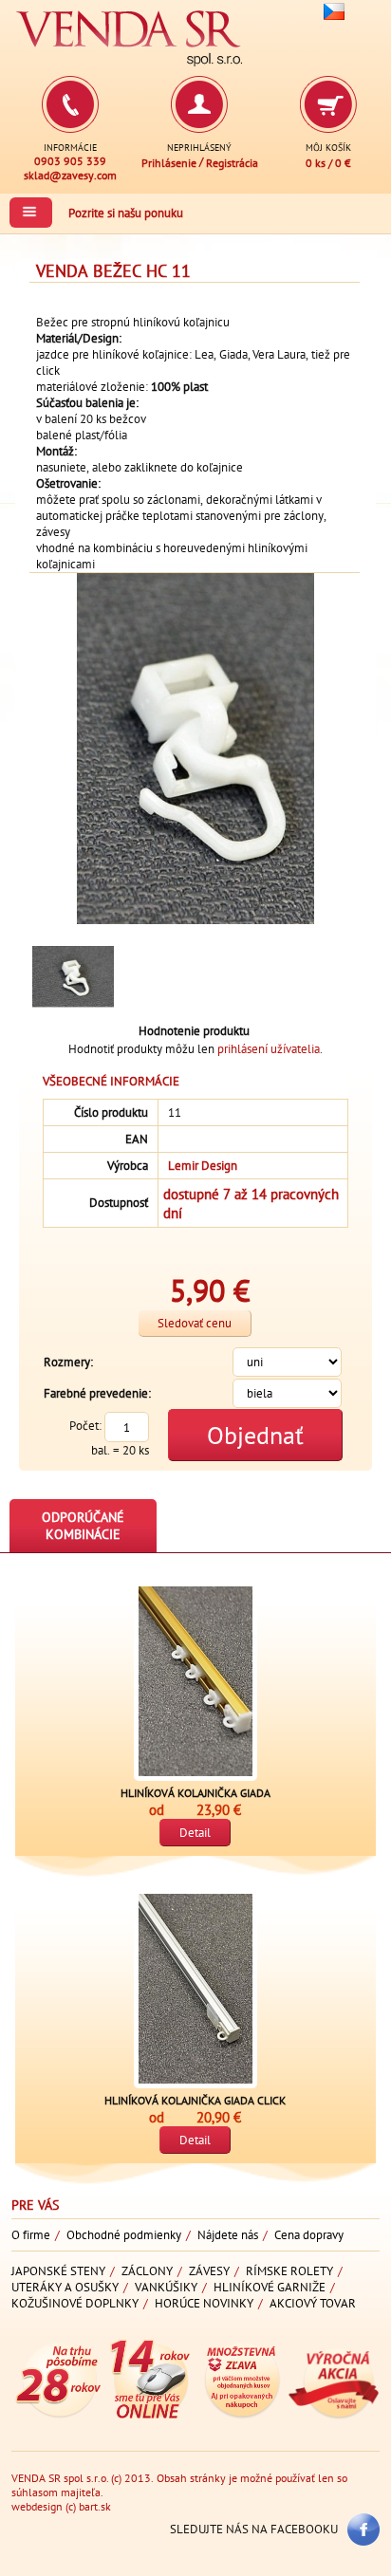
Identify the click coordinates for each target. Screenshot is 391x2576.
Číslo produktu (111, 1112)
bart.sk (95, 2506)
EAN (137, 1139)
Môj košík (328, 147)
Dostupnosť (119, 1203)
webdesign (37, 2506)
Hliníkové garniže (270, 2287)
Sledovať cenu (195, 1323)
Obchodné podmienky (124, 2235)
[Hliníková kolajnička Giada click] (195, 1989)
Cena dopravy (309, 2235)
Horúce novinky (204, 2303)
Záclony (147, 2271)
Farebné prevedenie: (97, 1393)
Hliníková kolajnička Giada (195, 1793)
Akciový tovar (313, 2303)
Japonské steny (58, 2271)
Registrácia (232, 163)
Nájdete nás (228, 2235)
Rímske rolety (289, 2271)
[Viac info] (57, 2415)
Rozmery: (68, 1362)
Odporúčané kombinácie (83, 1526)
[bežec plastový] (73, 977)
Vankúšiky (166, 2287)
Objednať (255, 1435)
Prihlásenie (169, 163)
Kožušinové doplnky (75, 2303)
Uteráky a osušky (65, 2287)
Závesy (209, 2271)
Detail (195, 1833)
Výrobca (128, 1166)
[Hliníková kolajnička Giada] (195, 1681)
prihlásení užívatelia (269, 1049)
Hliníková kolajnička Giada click (195, 2100)
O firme (31, 2235)
